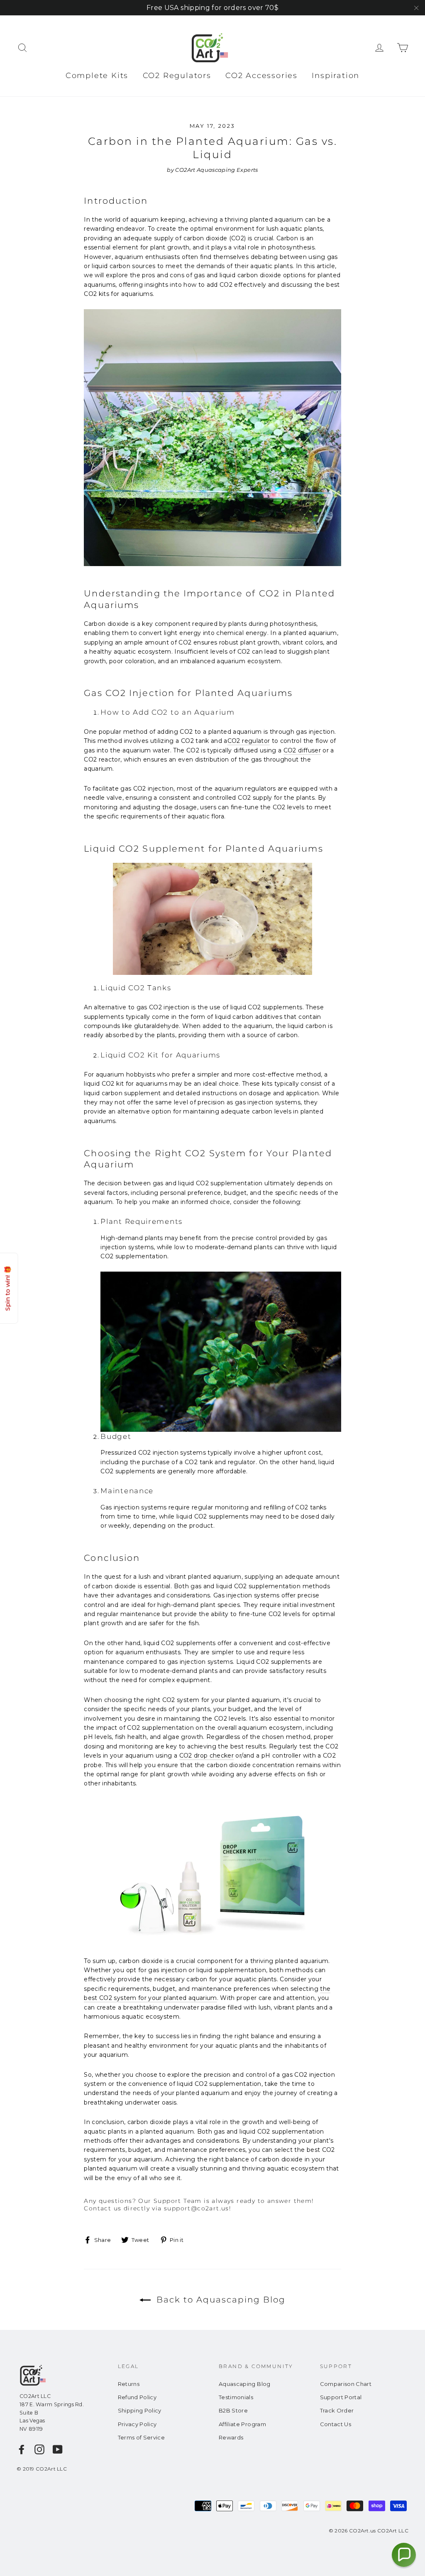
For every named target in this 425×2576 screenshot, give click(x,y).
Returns (129, 2384)
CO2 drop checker (207, 1756)
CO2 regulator (249, 741)
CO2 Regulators (177, 76)
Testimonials (236, 2397)
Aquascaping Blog (245, 2384)
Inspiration (336, 76)
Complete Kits (97, 76)
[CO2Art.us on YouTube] (58, 2449)
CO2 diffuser (302, 750)
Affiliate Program (242, 2424)
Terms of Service (142, 2437)
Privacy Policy (137, 2424)
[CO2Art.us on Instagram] (39, 2449)
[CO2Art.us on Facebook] (22, 2449)
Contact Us (336, 2424)
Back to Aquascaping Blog (220, 2300)
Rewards (231, 2437)
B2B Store (233, 2410)
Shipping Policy (140, 2410)
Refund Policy (137, 2397)
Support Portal (341, 2397)
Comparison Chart (346, 2384)
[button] (404, 2555)
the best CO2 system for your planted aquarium (207, 1993)
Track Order (337, 2410)
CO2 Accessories (261, 76)
